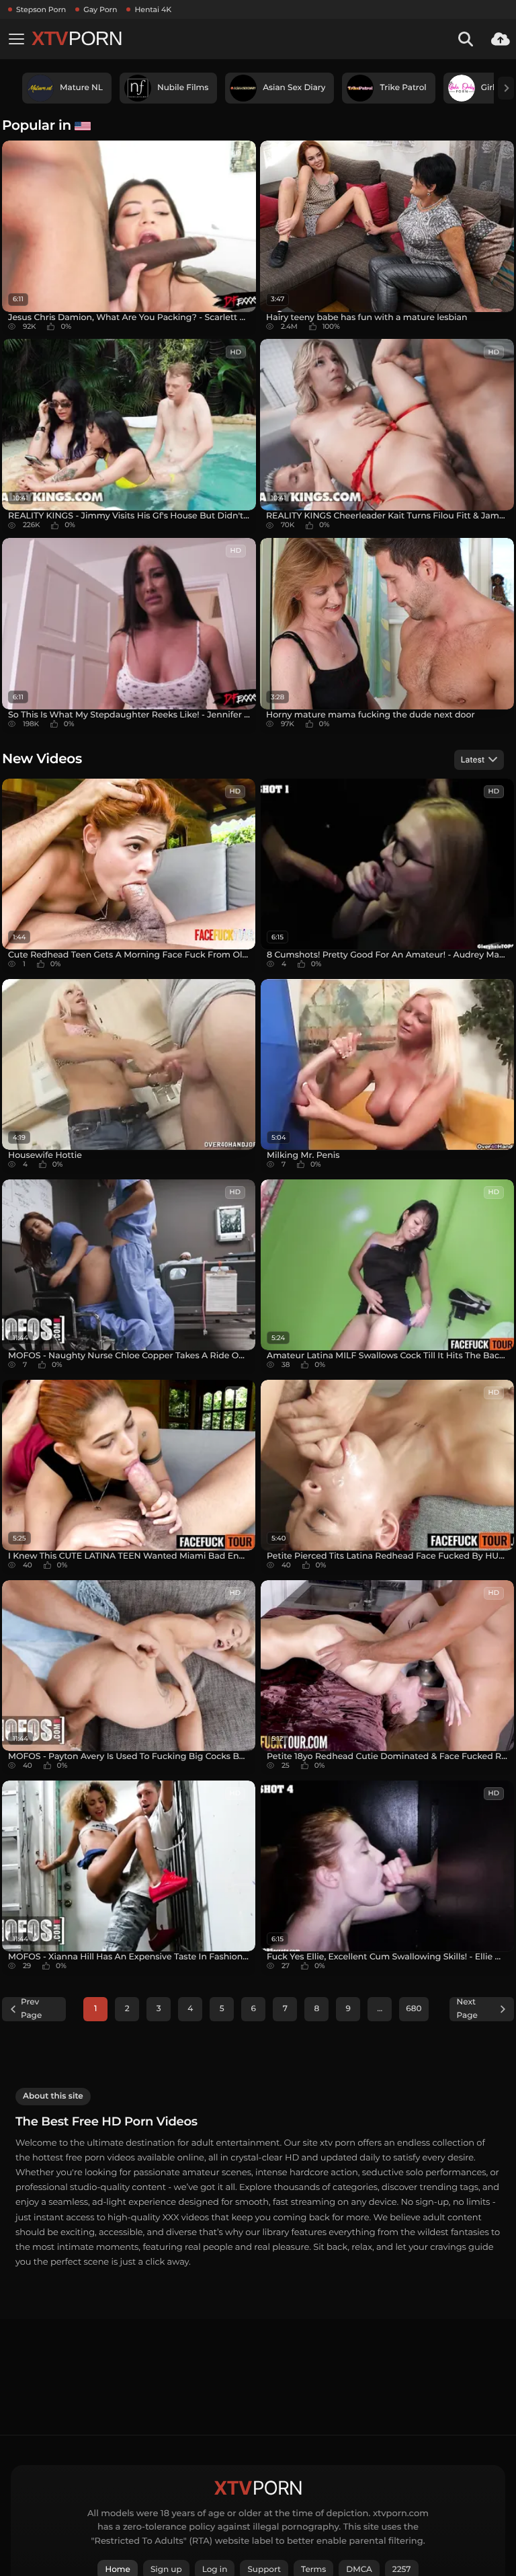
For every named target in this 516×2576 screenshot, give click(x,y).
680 (414, 2009)
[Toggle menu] (16, 39)
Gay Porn (100, 9)
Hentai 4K (153, 9)
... (380, 2009)
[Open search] (466, 39)
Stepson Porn (41, 9)
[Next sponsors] (506, 88)
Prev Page (31, 2009)
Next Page (467, 2009)
